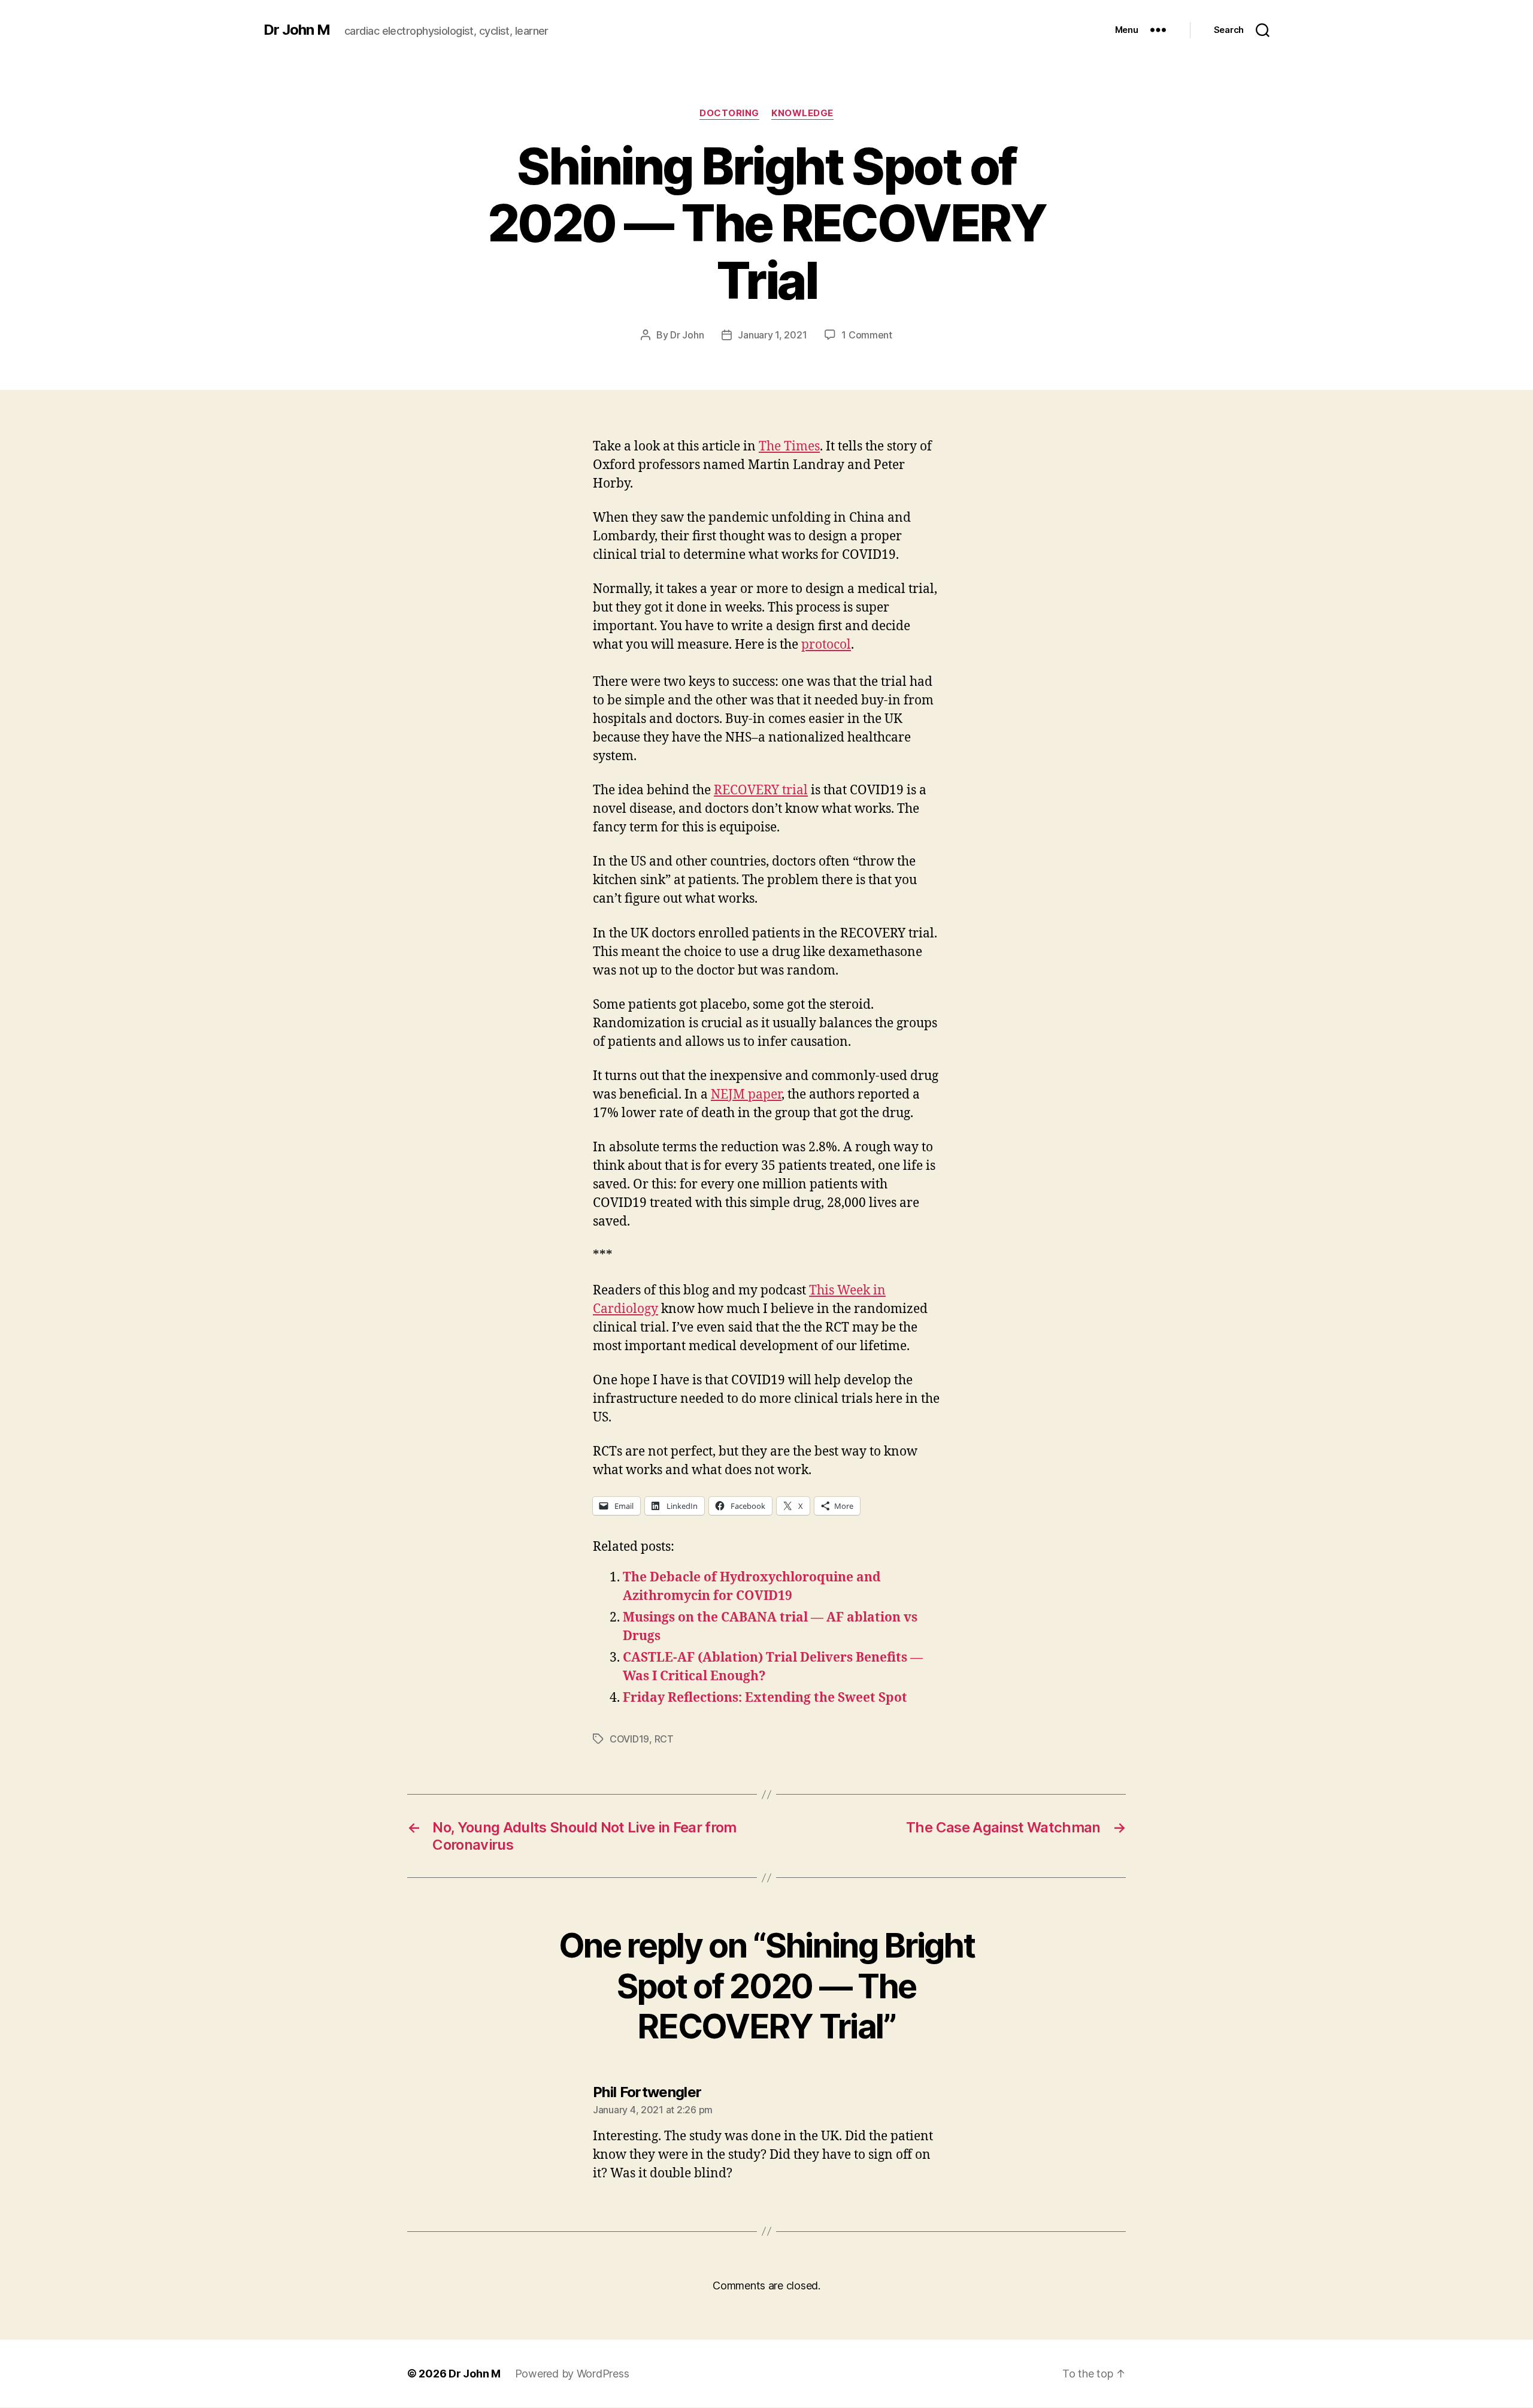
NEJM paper (746, 1095)
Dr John (687, 335)
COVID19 (629, 1739)
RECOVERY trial (761, 790)
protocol (826, 645)
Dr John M (297, 30)
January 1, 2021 (772, 335)
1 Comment (867, 335)
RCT (664, 1739)
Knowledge (802, 113)
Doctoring (729, 113)
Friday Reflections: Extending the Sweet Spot (765, 1698)
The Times (789, 447)
